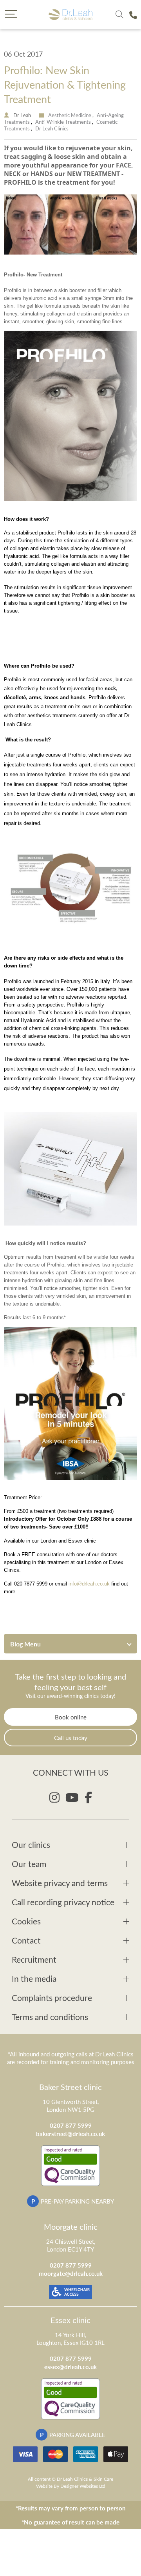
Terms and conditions (50, 2017)
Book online (71, 1717)
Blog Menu (25, 1644)
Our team (29, 1864)
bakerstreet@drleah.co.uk (70, 2133)
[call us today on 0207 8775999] (133, 15)
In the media (34, 1978)
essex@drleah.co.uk (70, 2367)
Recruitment (34, 1959)
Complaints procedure (52, 1998)
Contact (26, 1940)
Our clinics (31, 1845)
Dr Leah (22, 115)
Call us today (71, 1738)
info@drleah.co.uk (89, 1584)
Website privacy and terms (60, 1883)
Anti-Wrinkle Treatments (63, 122)
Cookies (26, 1921)
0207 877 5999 (71, 2125)
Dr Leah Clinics (52, 128)
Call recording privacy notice (63, 1902)
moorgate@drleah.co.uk (71, 2273)
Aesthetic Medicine (70, 115)
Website (44, 2486)
